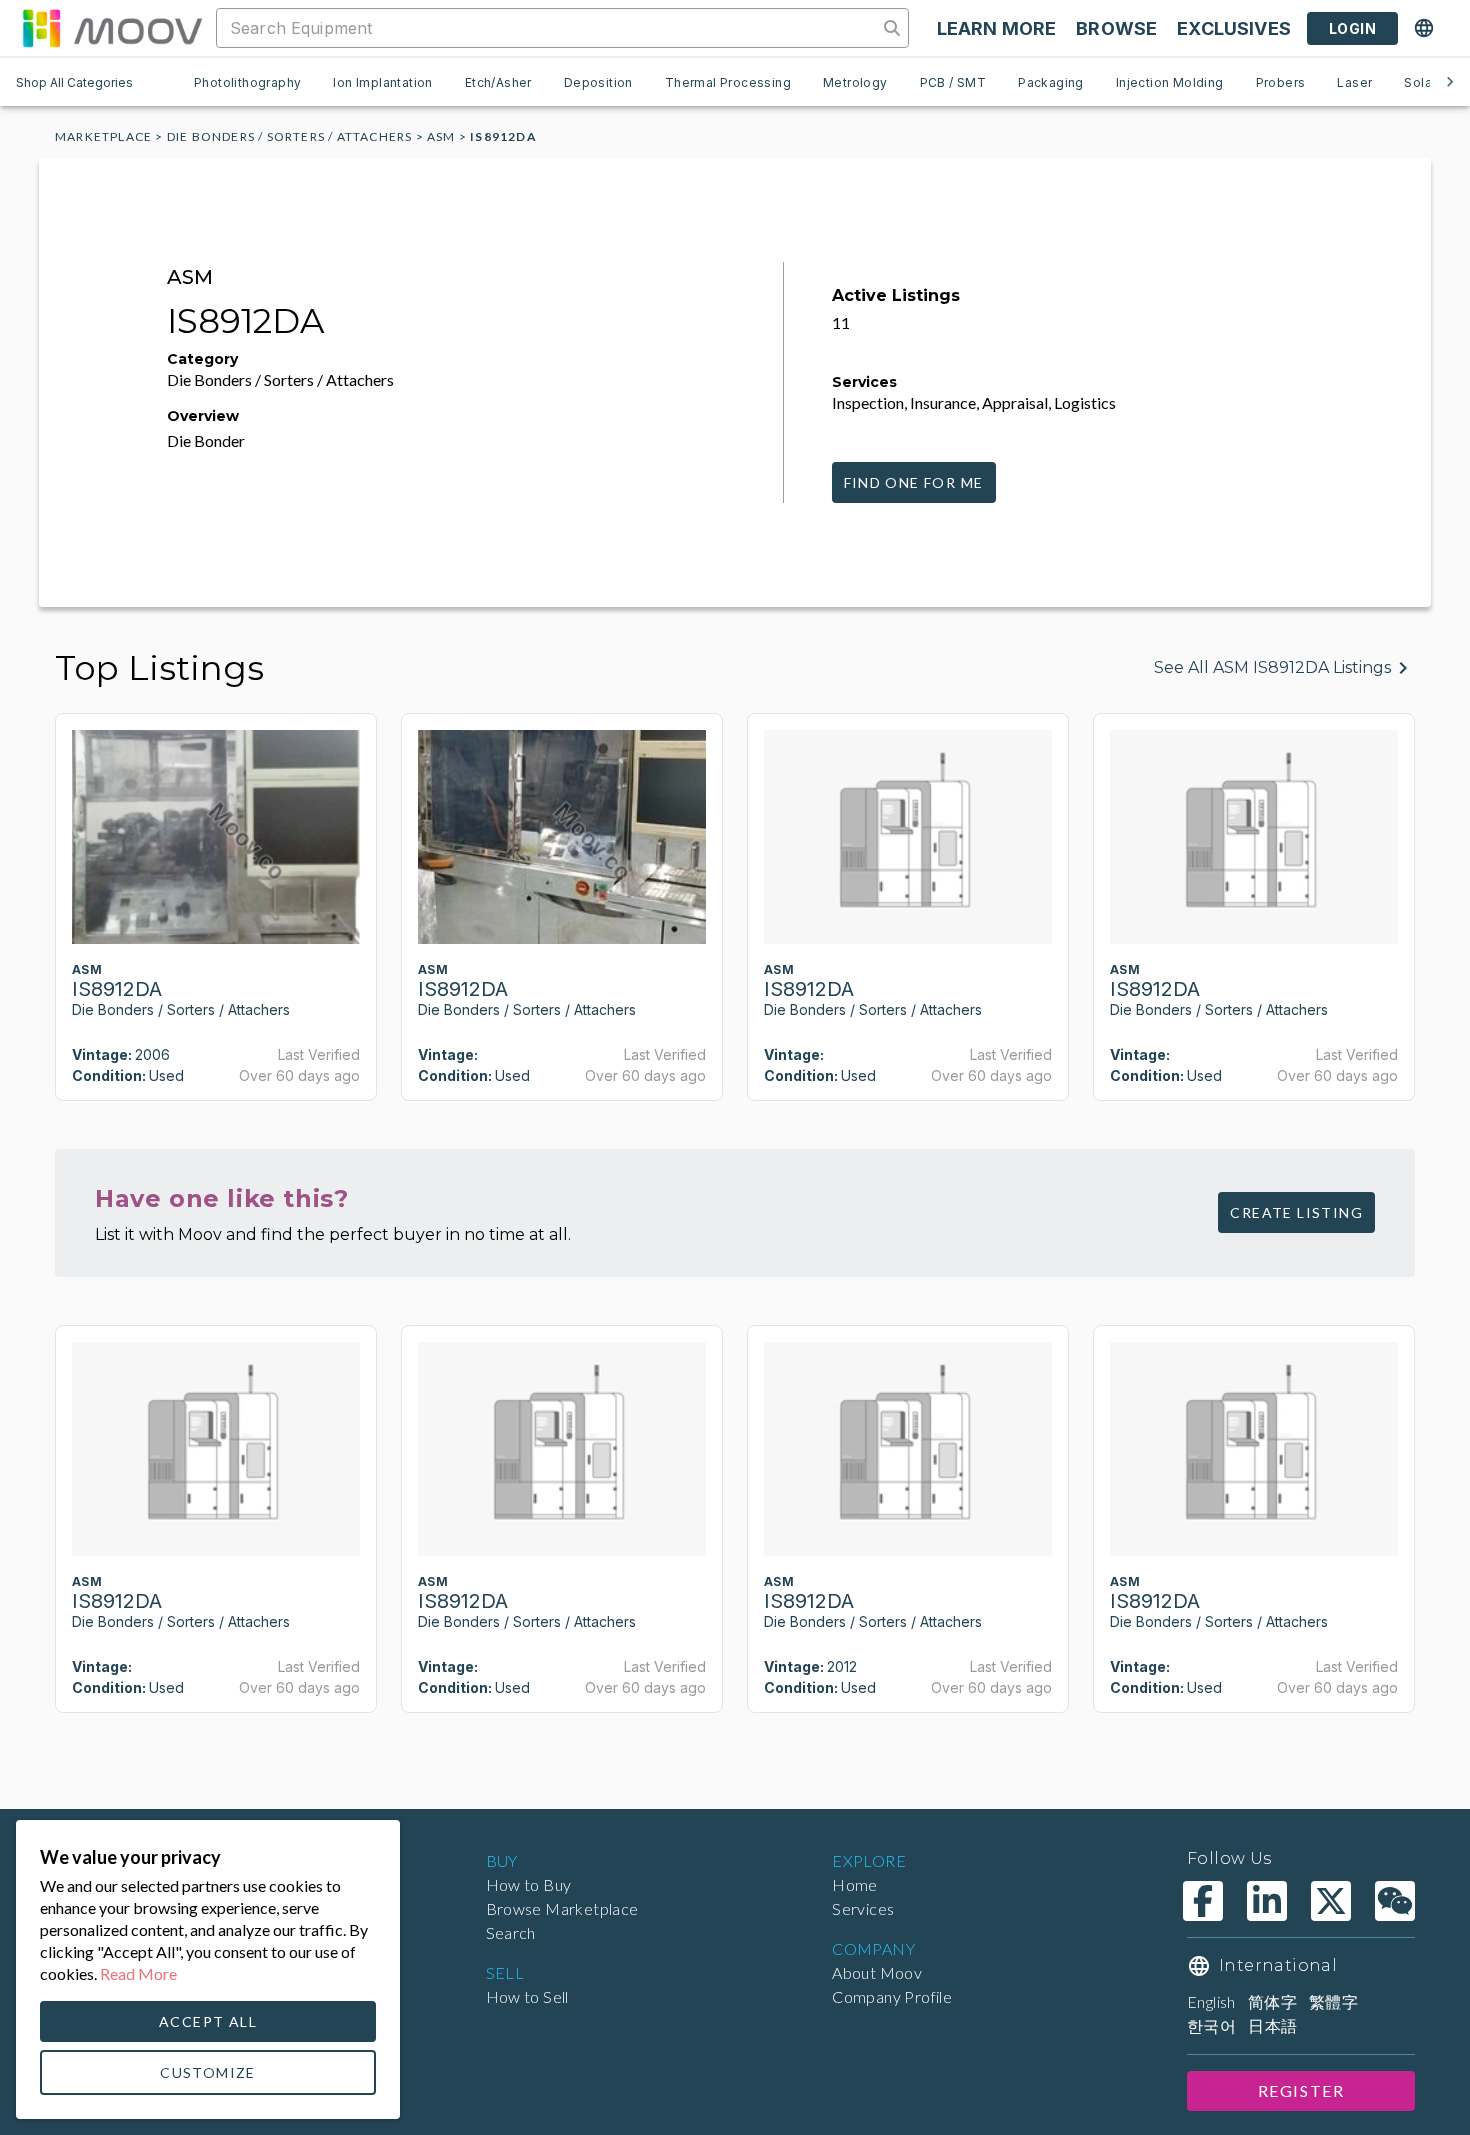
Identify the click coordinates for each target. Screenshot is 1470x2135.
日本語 (1272, 2025)
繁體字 (1333, 2001)
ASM (441, 136)
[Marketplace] (112, 28)
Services (863, 1908)
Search (511, 1932)
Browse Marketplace (562, 1908)
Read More (138, 1973)
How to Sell (527, 1996)
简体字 (1272, 2001)
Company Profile (892, 1996)
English (1211, 2001)
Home (855, 1884)
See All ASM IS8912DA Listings (1272, 667)
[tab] (247, 82)
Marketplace (103, 136)
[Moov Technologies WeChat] (1395, 1901)
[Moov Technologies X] (1331, 1901)
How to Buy (529, 1884)
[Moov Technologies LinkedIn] (1267, 1901)
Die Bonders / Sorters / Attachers (290, 136)
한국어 (1211, 2025)
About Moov (877, 1972)
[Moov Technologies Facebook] (1203, 1901)
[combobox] (549, 28)
